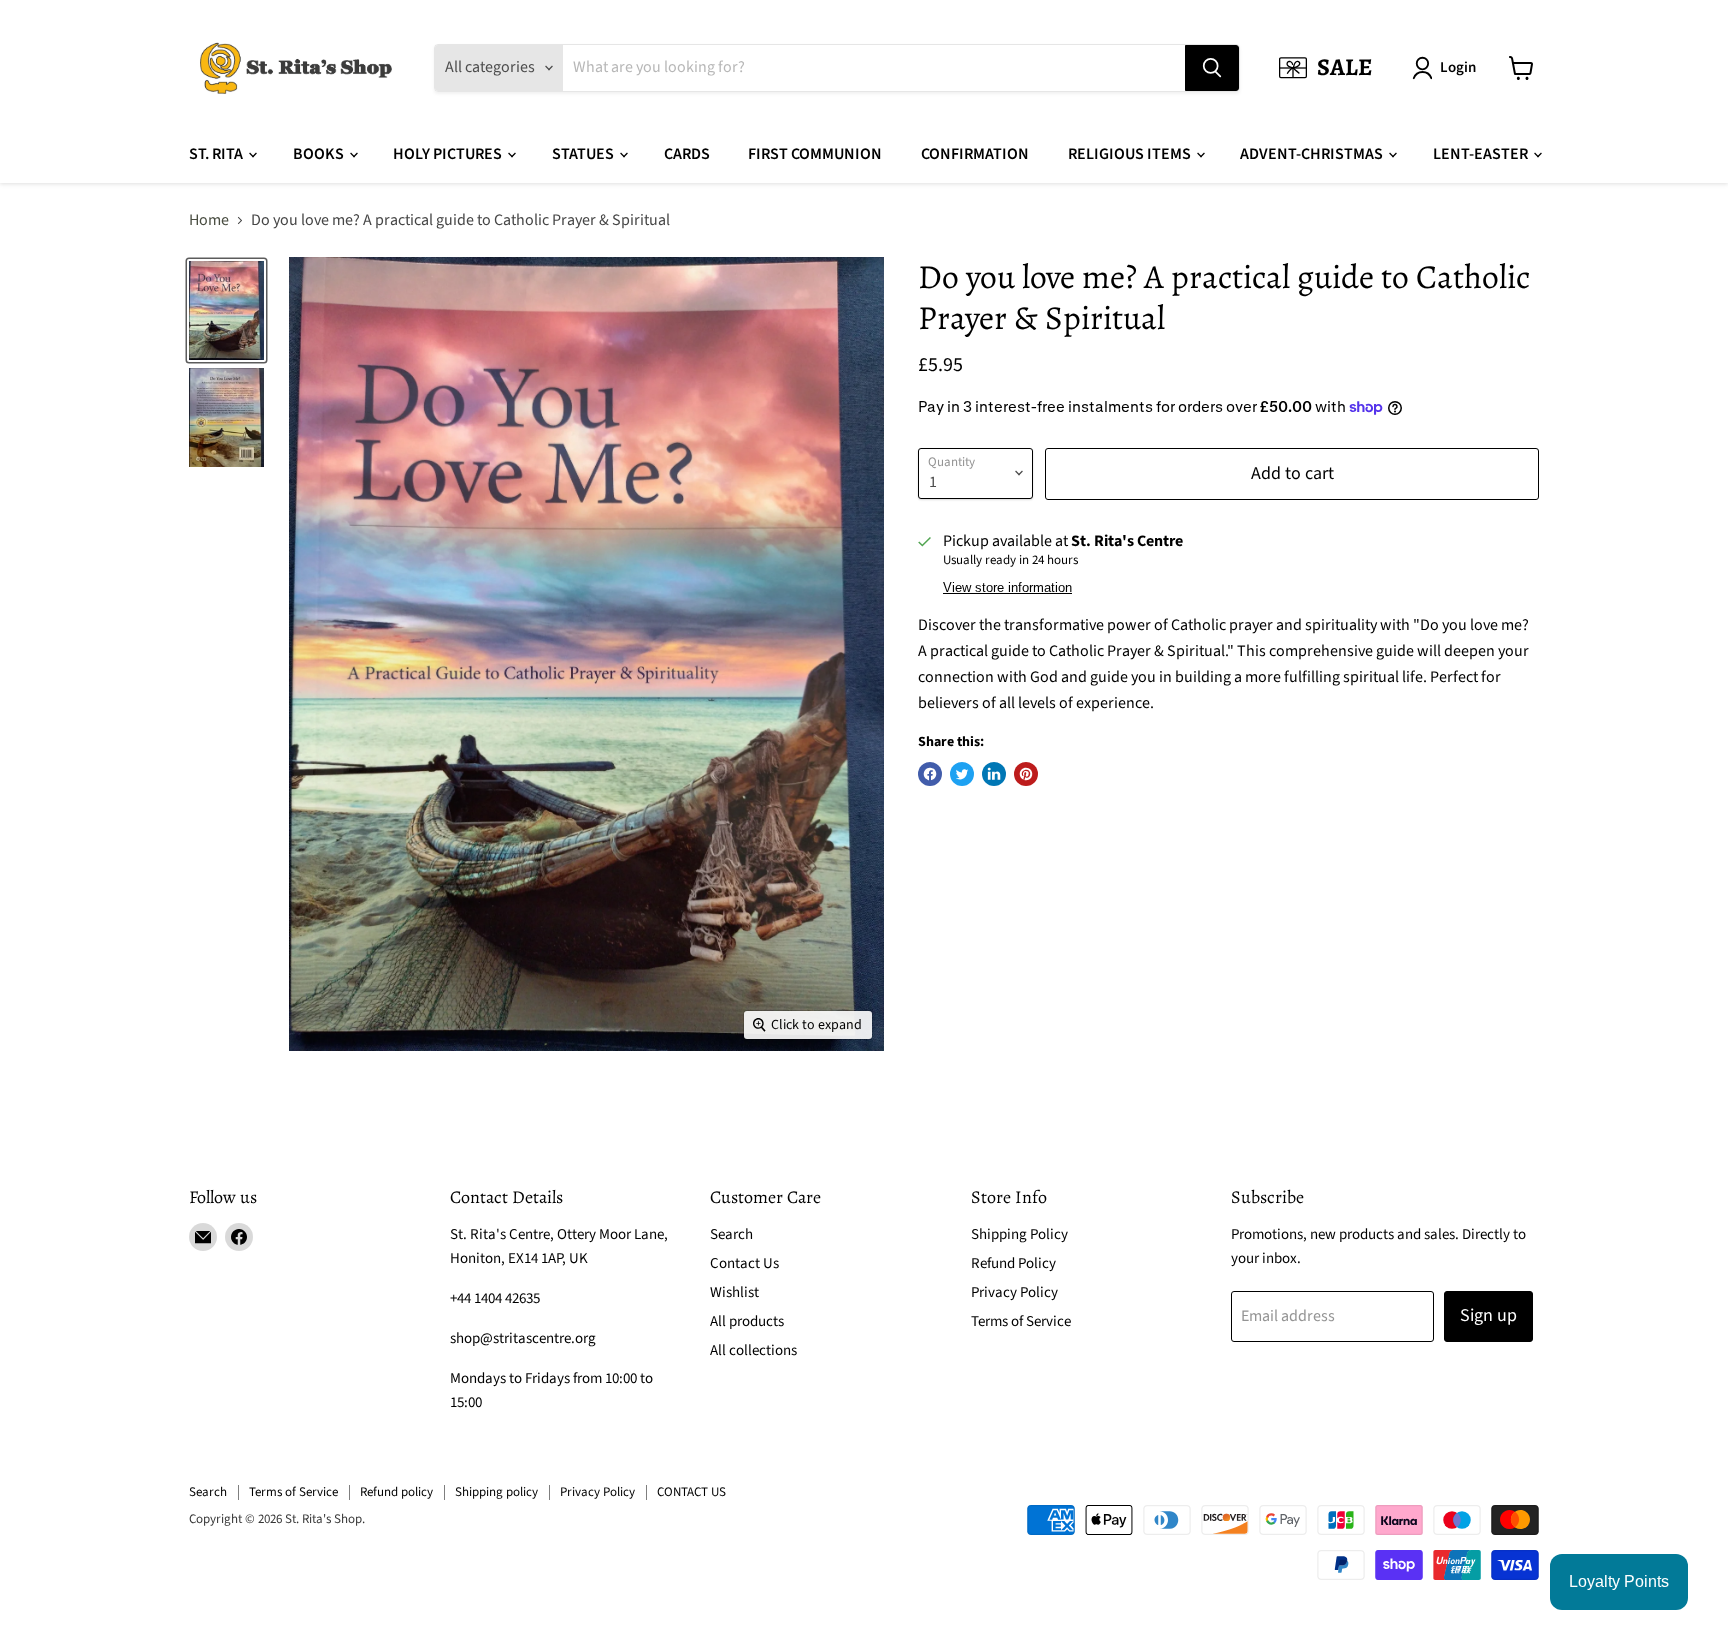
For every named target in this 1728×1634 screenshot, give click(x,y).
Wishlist (734, 1292)
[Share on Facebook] (930, 774)
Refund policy (396, 1492)
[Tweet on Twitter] (962, 774)
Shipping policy (496, 1492)
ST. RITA (217, 154)
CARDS (687, 154)
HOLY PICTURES (449, 154)
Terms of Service (1021, 1321)
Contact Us (744, 1263)
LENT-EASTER (1482, 154)
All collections (753, 1350)
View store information (1007, 588)
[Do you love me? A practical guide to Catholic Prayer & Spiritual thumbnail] (226, 310)
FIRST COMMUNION (815, 154)
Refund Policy (1013, 1263)
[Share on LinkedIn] (994, 774)
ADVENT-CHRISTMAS (1313, 154)
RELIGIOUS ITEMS (1131, 154)
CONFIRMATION (975, 154)
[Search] (1212, 68)
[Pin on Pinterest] (1026, 774)
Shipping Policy (1019, 1234)
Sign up (1488, 1315)
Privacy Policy (1014, 1292)
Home (209, 220)
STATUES (584, 154)
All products (747, 1321)
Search (731, 1234)
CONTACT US (691, 1492)
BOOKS (320, 154)
